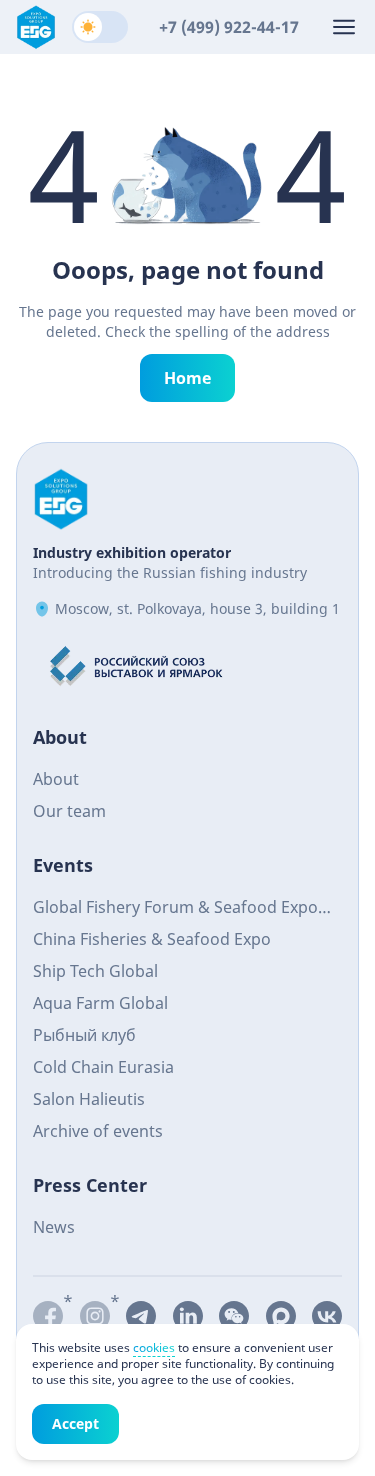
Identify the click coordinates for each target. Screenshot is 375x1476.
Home (187, 378)
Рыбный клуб (84, 1035)
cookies (154, 1347)
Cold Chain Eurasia (103, 1067)
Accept (75, 1423)
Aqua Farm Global (100, 1003)
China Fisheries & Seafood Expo (152, 939)
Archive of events (98, 1131)
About (56, 779)
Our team (69, 811)
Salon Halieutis (89, 1099)
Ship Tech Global (95, 971)
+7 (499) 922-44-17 (229, 27)
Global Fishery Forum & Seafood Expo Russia (175, 909)
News (54, 1227)
